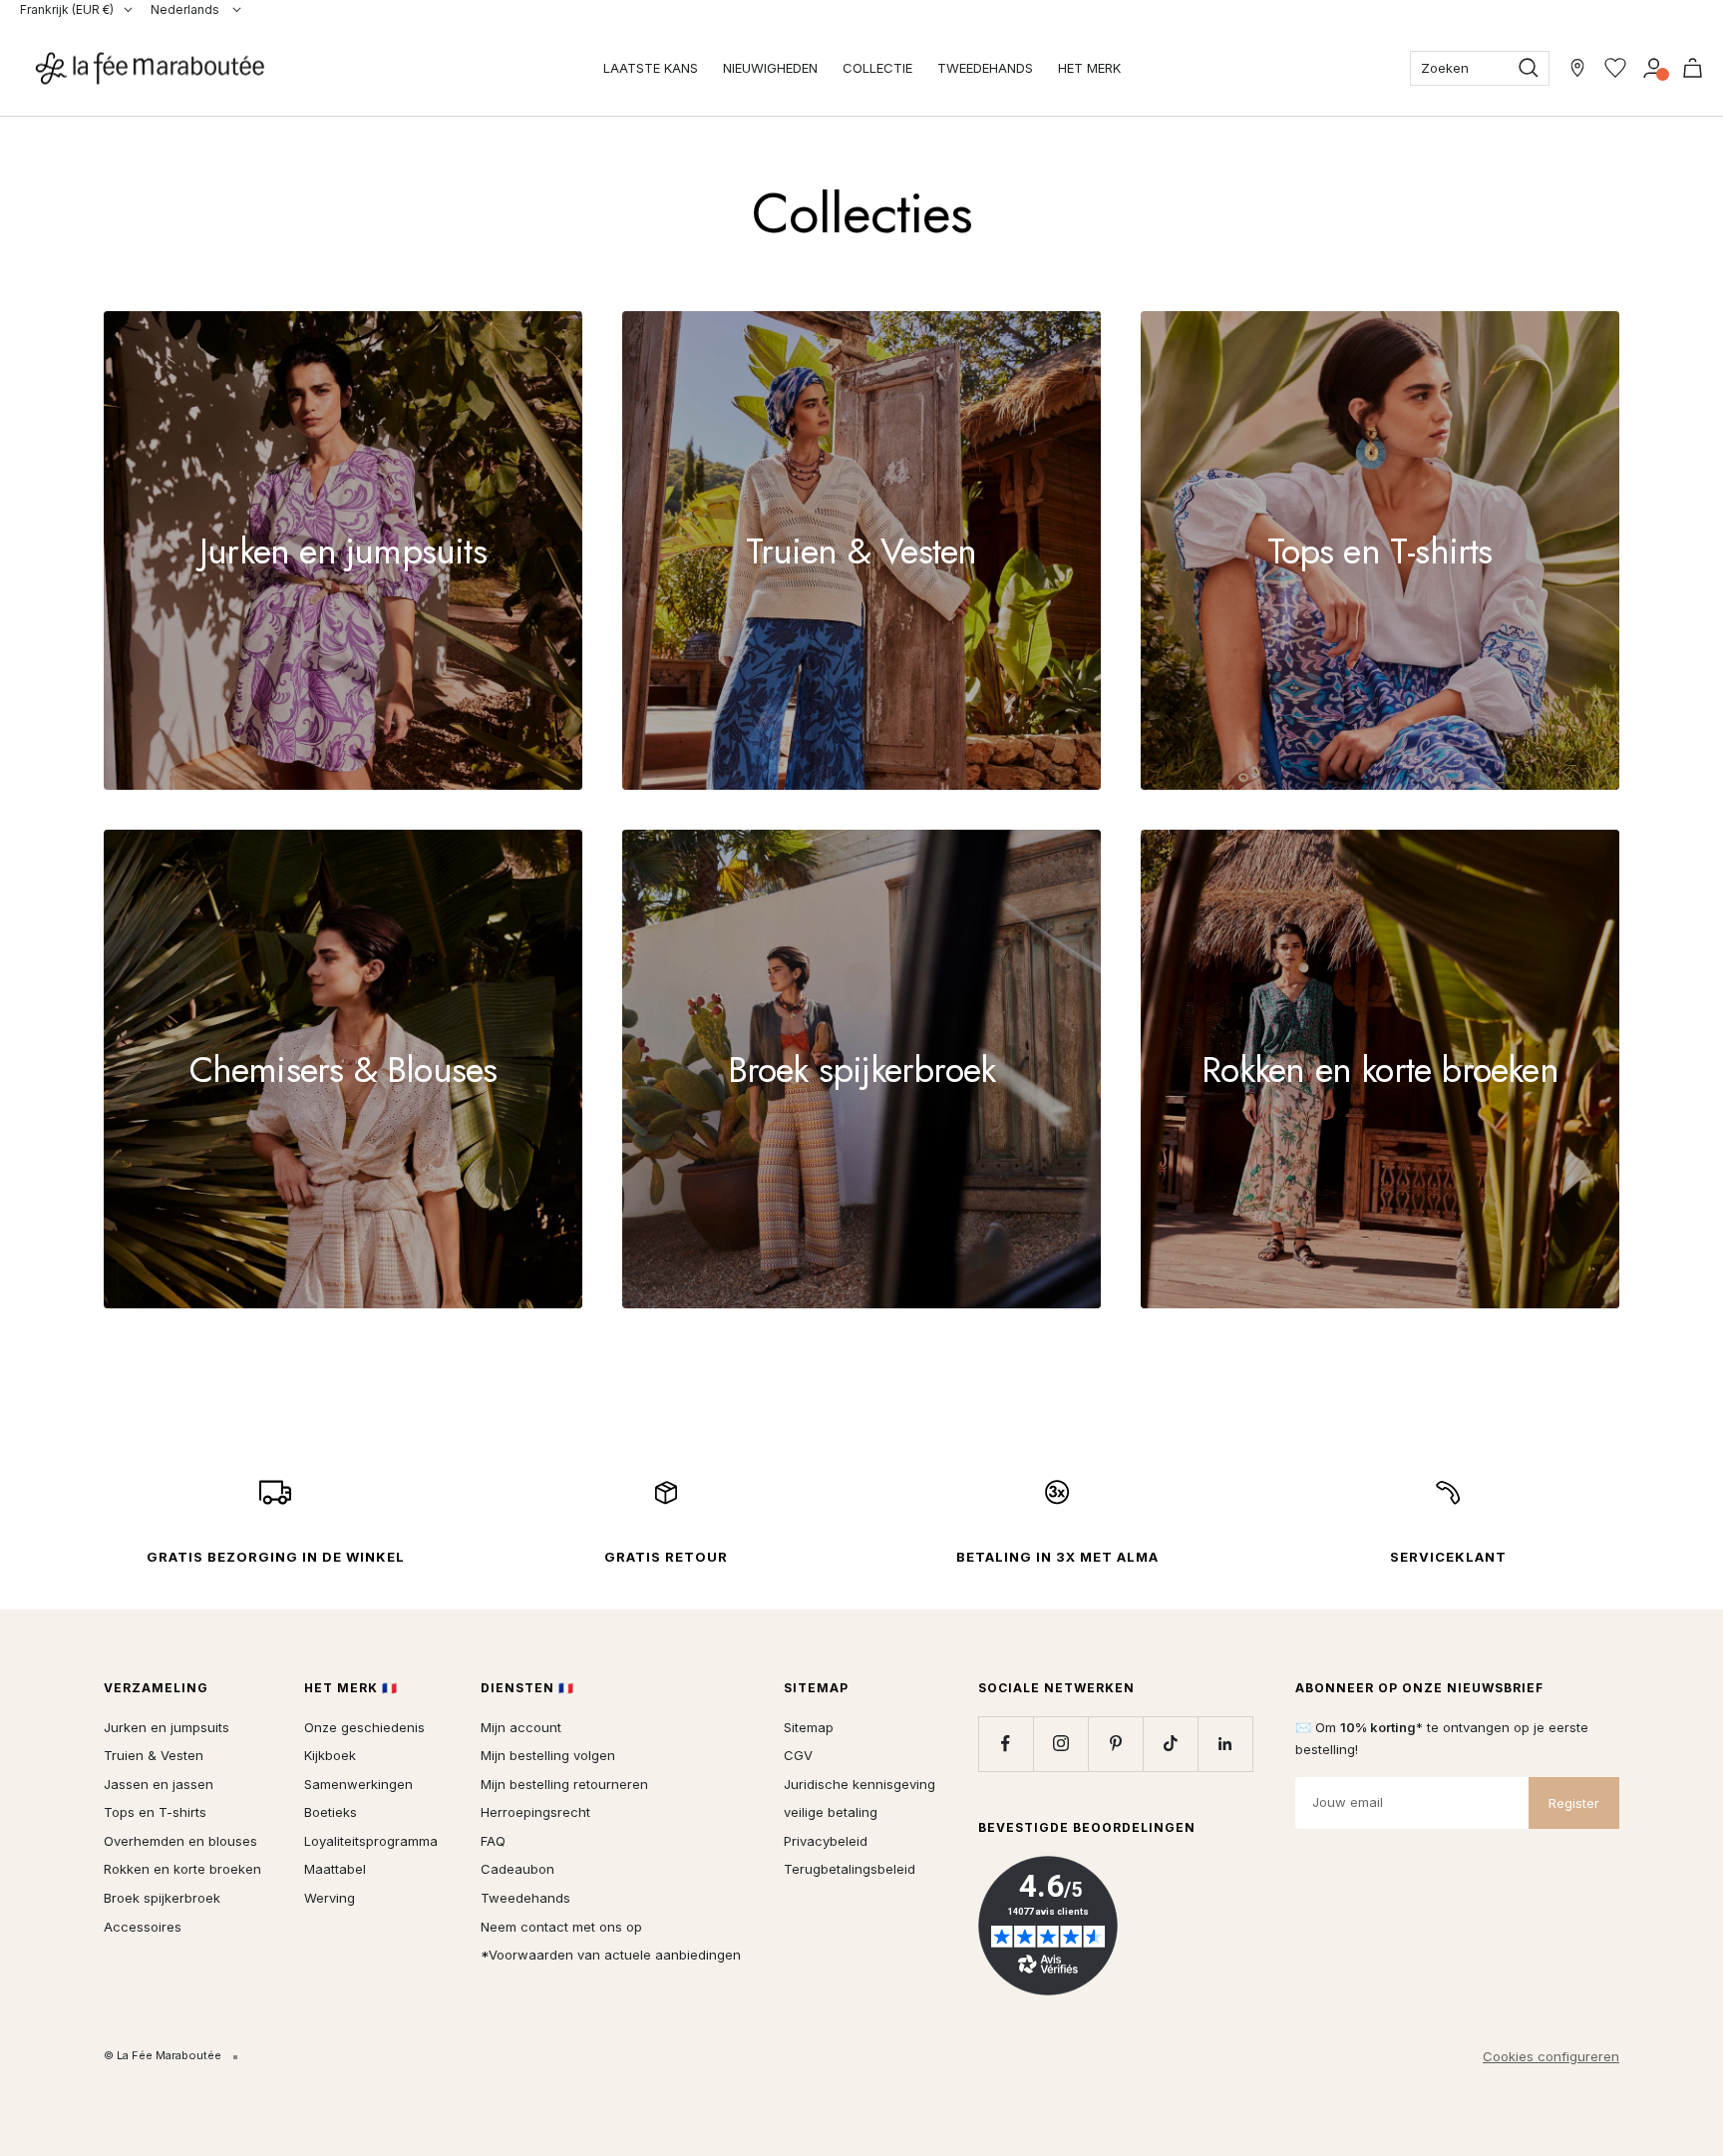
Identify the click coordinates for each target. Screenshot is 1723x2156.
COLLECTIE (877, 68)
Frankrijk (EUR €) (67, 9)
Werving (330, 1898)
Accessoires (143, 1927)
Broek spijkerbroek (162, 1898)
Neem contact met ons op (561, 1927)
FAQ (493, 1841)
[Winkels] (1577, 68)
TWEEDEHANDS (985, 68)
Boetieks (331, 1812)
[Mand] (1693, 68)
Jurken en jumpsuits (167, 1727)
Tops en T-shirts (155, 1812)
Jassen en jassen (159, 1784)
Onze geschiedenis (364, 1727)
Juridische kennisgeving (860, 1784)
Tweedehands (525, 1898)
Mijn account (521, 1727)
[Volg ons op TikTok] (1170, 1744)
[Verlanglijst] (1615, 68)
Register (1574, 1803)
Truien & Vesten (154, 1755)
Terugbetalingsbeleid (850, 1869)
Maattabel (335, 1869)
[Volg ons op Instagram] (1060, 1744)
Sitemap (809, 1727)
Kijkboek (330, 1755)
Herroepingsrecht (535, 1812)
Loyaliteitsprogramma (371, 1841)
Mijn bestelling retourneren (564, 1784)
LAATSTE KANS (651, 68)
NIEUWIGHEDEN (770, 68)
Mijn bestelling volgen (548, 1755)
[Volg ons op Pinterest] (1115, 1744)
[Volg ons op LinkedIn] (1225, 1744)
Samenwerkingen (358, 1784)
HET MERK (1089, 68)
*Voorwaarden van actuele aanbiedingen (611, 1955)
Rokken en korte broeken (182, 1869)
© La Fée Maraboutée (163, 2055)
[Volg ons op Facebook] (1006, 1744)
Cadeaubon (517, 1869)
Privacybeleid (826, 1841)
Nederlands (186, 9)
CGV (798, 1755)
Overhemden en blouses (180, 1841)
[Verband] (1654, 68)
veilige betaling (831, 1812)
